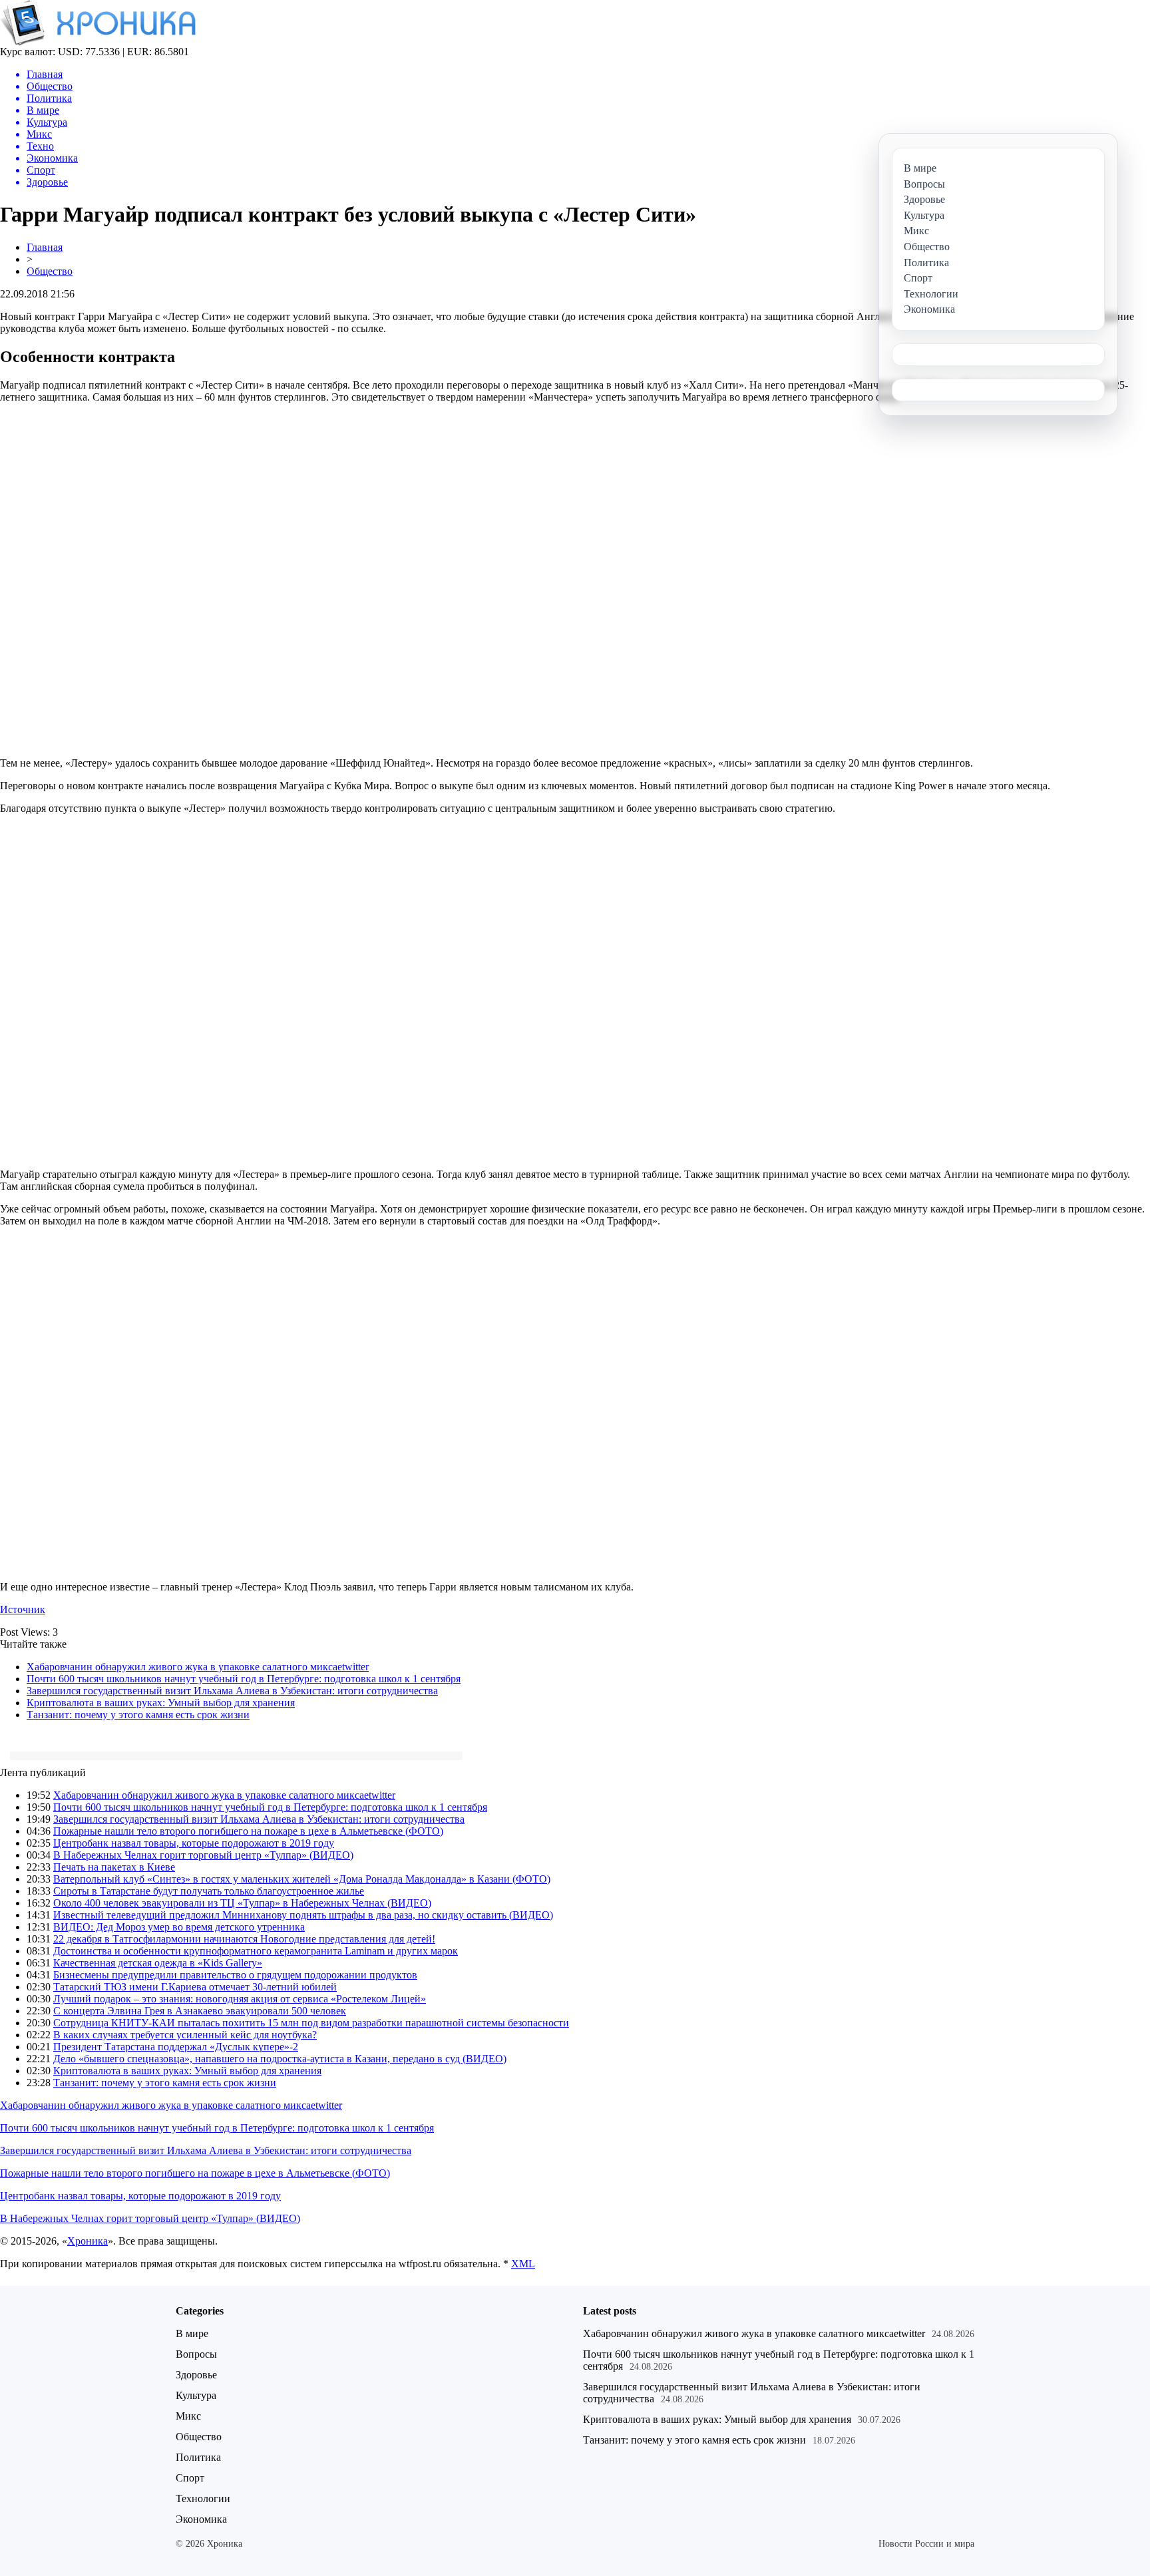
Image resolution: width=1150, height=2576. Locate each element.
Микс (188, 2416)
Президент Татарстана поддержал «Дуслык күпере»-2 (176, 2047)
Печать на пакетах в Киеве (114, 1867)
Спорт (190, 2478)
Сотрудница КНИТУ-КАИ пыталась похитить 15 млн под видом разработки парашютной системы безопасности (311, 2023)
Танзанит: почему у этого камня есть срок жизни (138, 1715)
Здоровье (196, 2375)
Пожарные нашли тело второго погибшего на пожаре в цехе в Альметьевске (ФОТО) (248, 1831)
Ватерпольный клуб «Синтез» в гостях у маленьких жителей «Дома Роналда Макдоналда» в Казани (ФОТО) (302, 1879)
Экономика (201, 2519)
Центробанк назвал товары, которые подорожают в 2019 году (194, 1843)
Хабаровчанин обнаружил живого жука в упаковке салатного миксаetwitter (198, 1667)
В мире (192, 2333)
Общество (50, 271)
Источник (23, 1609)
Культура (196, 2395)
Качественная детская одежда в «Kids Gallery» (158, 1963)
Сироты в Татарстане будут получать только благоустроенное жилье (209, 1891)
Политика (198, 2457)
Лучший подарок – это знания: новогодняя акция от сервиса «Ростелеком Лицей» (240, 1999)
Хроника (88, 2241)
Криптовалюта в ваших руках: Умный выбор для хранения (161, 1703)
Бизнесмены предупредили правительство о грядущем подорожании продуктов (235, 1975)
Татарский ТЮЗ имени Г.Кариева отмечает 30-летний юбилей (195, 1987)
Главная (45, 247)
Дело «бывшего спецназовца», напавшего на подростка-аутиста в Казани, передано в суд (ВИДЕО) (280, 2059)
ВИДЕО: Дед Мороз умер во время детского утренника (179, 1927)
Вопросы (196, 2354)
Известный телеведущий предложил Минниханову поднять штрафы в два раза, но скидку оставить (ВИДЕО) (303, 1915)
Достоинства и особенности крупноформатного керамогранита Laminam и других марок (256, 1951)
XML (523, 2264)
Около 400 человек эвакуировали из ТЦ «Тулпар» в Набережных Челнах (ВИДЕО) (242, 1903)
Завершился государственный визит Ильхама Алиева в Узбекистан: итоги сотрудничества (232, 1691)
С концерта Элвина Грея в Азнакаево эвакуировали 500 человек (200, 2011)
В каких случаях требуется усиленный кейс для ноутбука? (185, 2035)
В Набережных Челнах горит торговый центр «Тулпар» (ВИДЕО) (203, 1855)
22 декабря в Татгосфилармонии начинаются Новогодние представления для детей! (244, 1939)
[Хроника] (98, 42)
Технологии (203, 2498)
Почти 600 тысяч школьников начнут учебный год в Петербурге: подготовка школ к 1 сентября (244, 1679)
